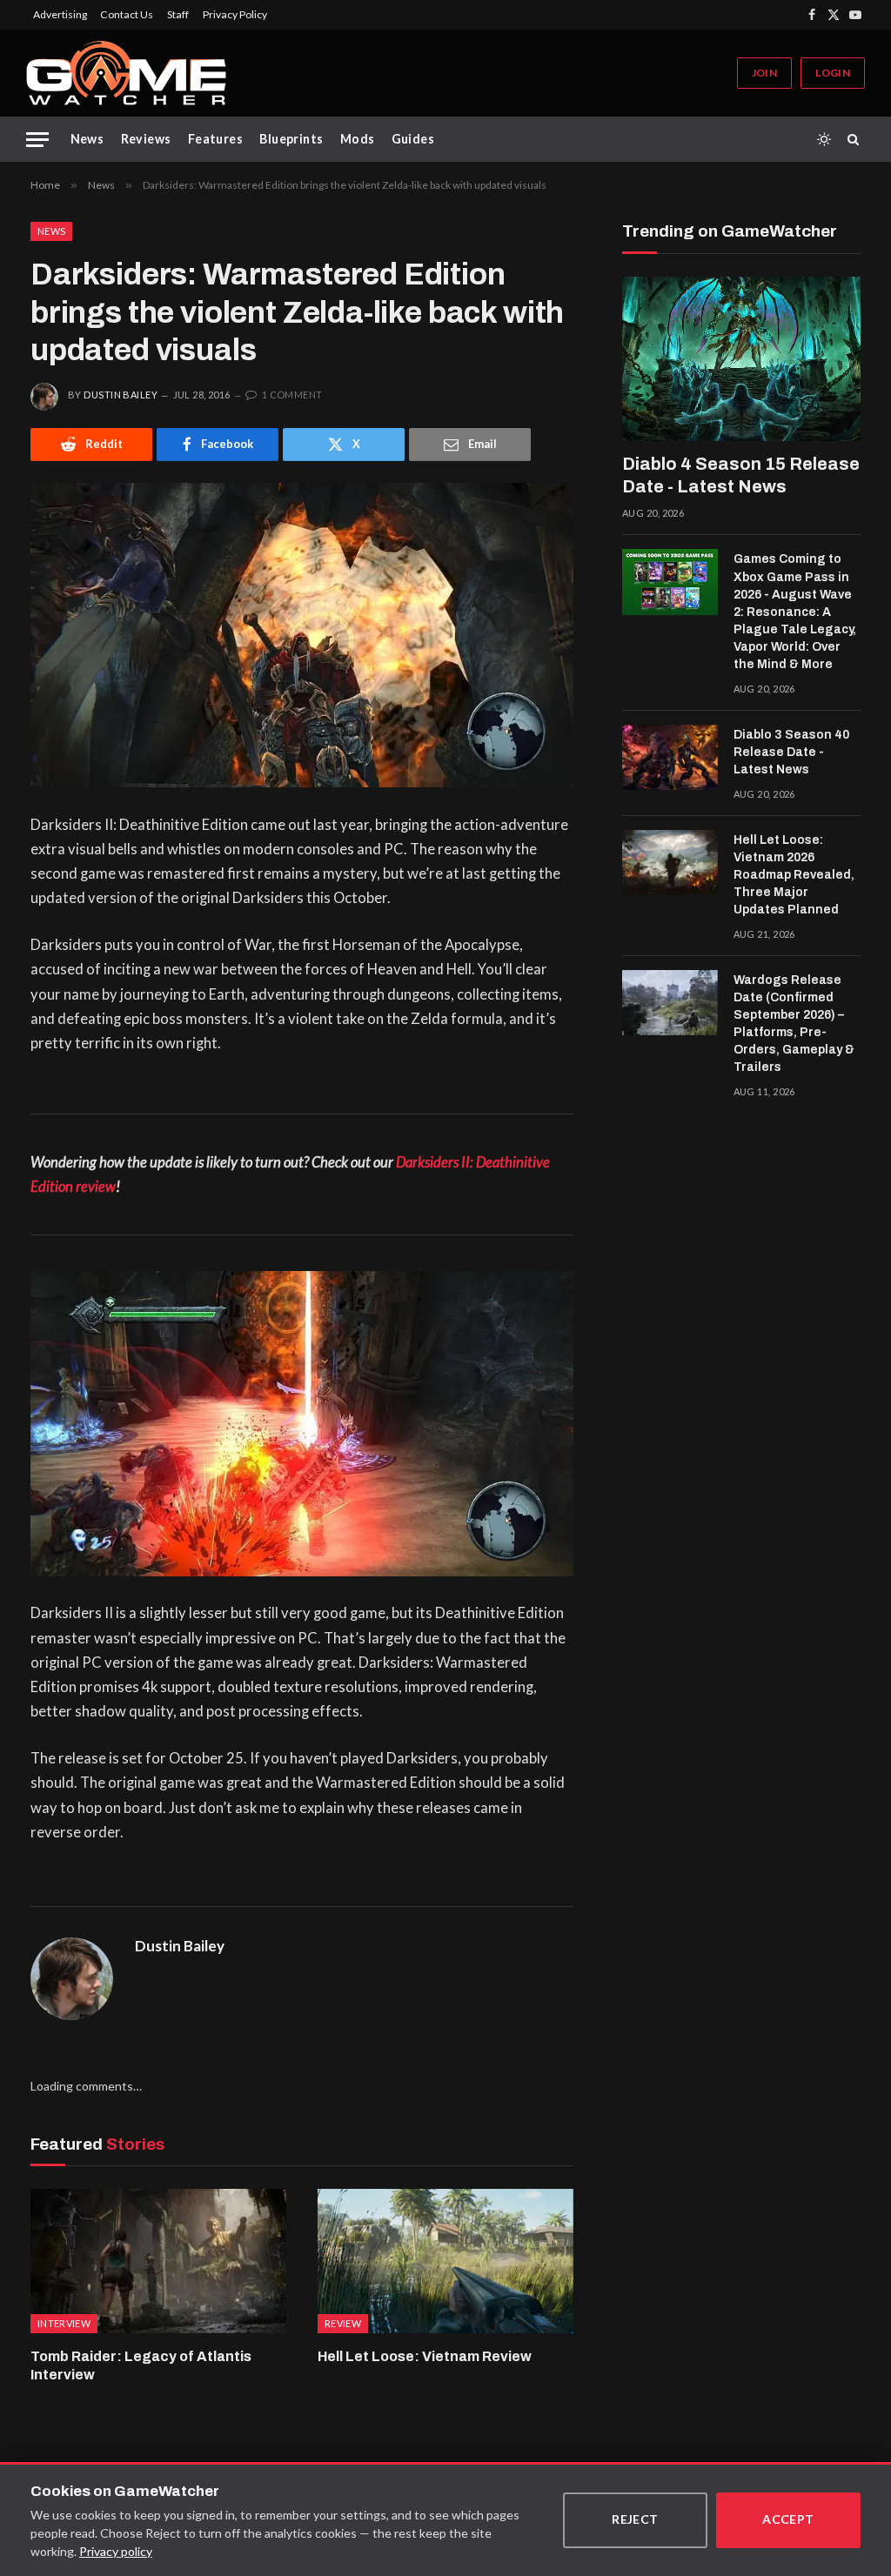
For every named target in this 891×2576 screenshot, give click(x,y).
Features (215, 139)
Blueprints (291, 139)
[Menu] (37, 140)
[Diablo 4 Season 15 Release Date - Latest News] (741, 359)
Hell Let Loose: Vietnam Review (425, 2356)
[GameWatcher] (126, 73)
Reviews (146, 139)
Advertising (60, 14)
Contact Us (127, 14)
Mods (358, 139)
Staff (178, 14)
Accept (788, 2519)
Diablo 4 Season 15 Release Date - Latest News (741, 475)
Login (833, 73)
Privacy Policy (235, 14)
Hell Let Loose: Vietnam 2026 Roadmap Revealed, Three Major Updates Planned (794, 875)
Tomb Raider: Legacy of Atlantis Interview (141, 2366)
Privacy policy (116, 2551)
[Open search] (856, 139)
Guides (413, 139)
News (87, 139)
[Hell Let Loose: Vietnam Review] (445, 2261)
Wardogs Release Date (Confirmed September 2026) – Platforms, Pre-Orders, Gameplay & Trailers (794, 1024)
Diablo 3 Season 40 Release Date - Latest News (791, 752)
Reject (635, 2519)
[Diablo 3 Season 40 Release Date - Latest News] (670, 758)
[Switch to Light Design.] (824, 139)
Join (764, 73)
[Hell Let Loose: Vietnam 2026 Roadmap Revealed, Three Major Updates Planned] (670, 863)
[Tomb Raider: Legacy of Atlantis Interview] (158, 2261)
